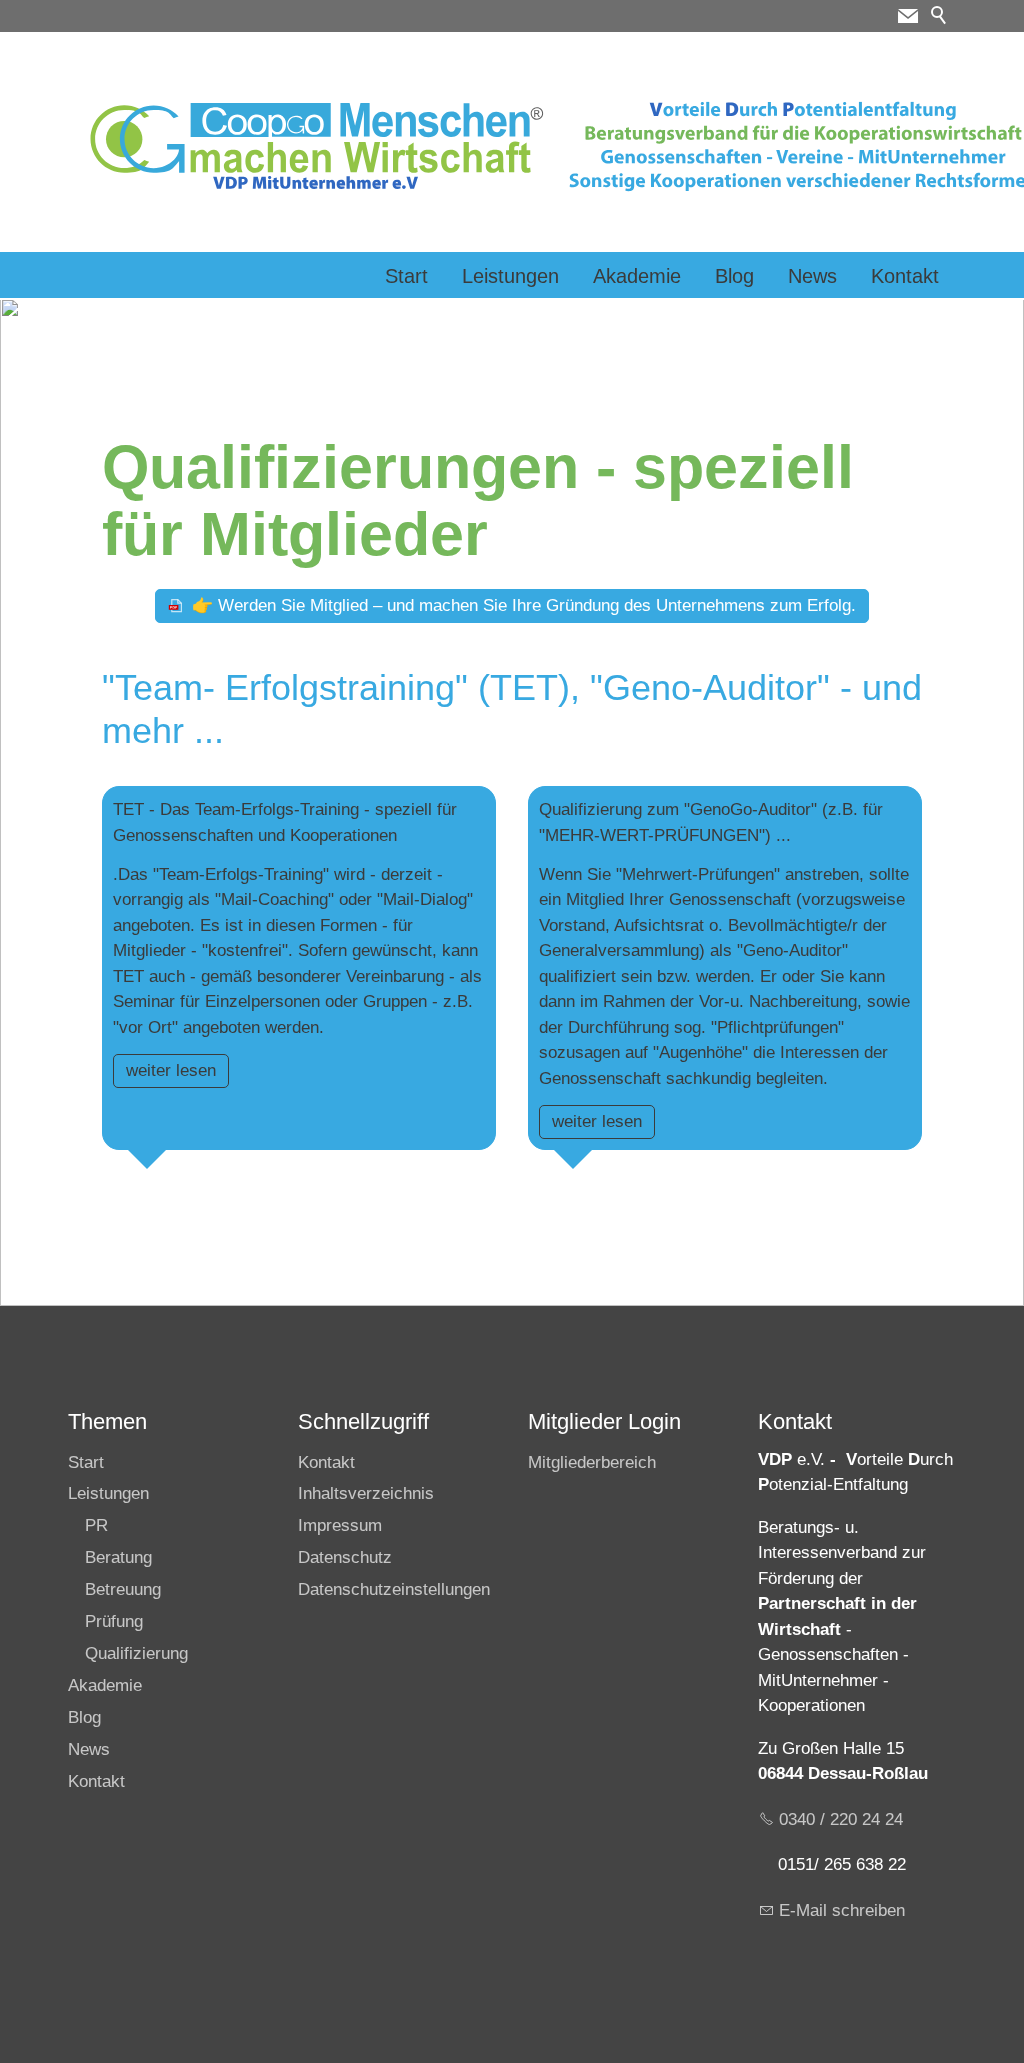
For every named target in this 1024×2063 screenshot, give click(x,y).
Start (406, 276)
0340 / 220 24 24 (841, 1819)
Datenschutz (345, 1557)
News (812, 276)
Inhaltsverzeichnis (366, 1493)
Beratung (118, 1557)
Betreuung (123, 1589)
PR (96, 1525)
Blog (734, 276)
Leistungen (510, 276)
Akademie (637, 276)
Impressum (340, 1525)
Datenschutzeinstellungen (394, 1589)
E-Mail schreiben (842, 1910)
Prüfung (114, 1621)
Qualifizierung (136, 1653)
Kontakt (905, 276)
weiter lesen (171, 1070)
